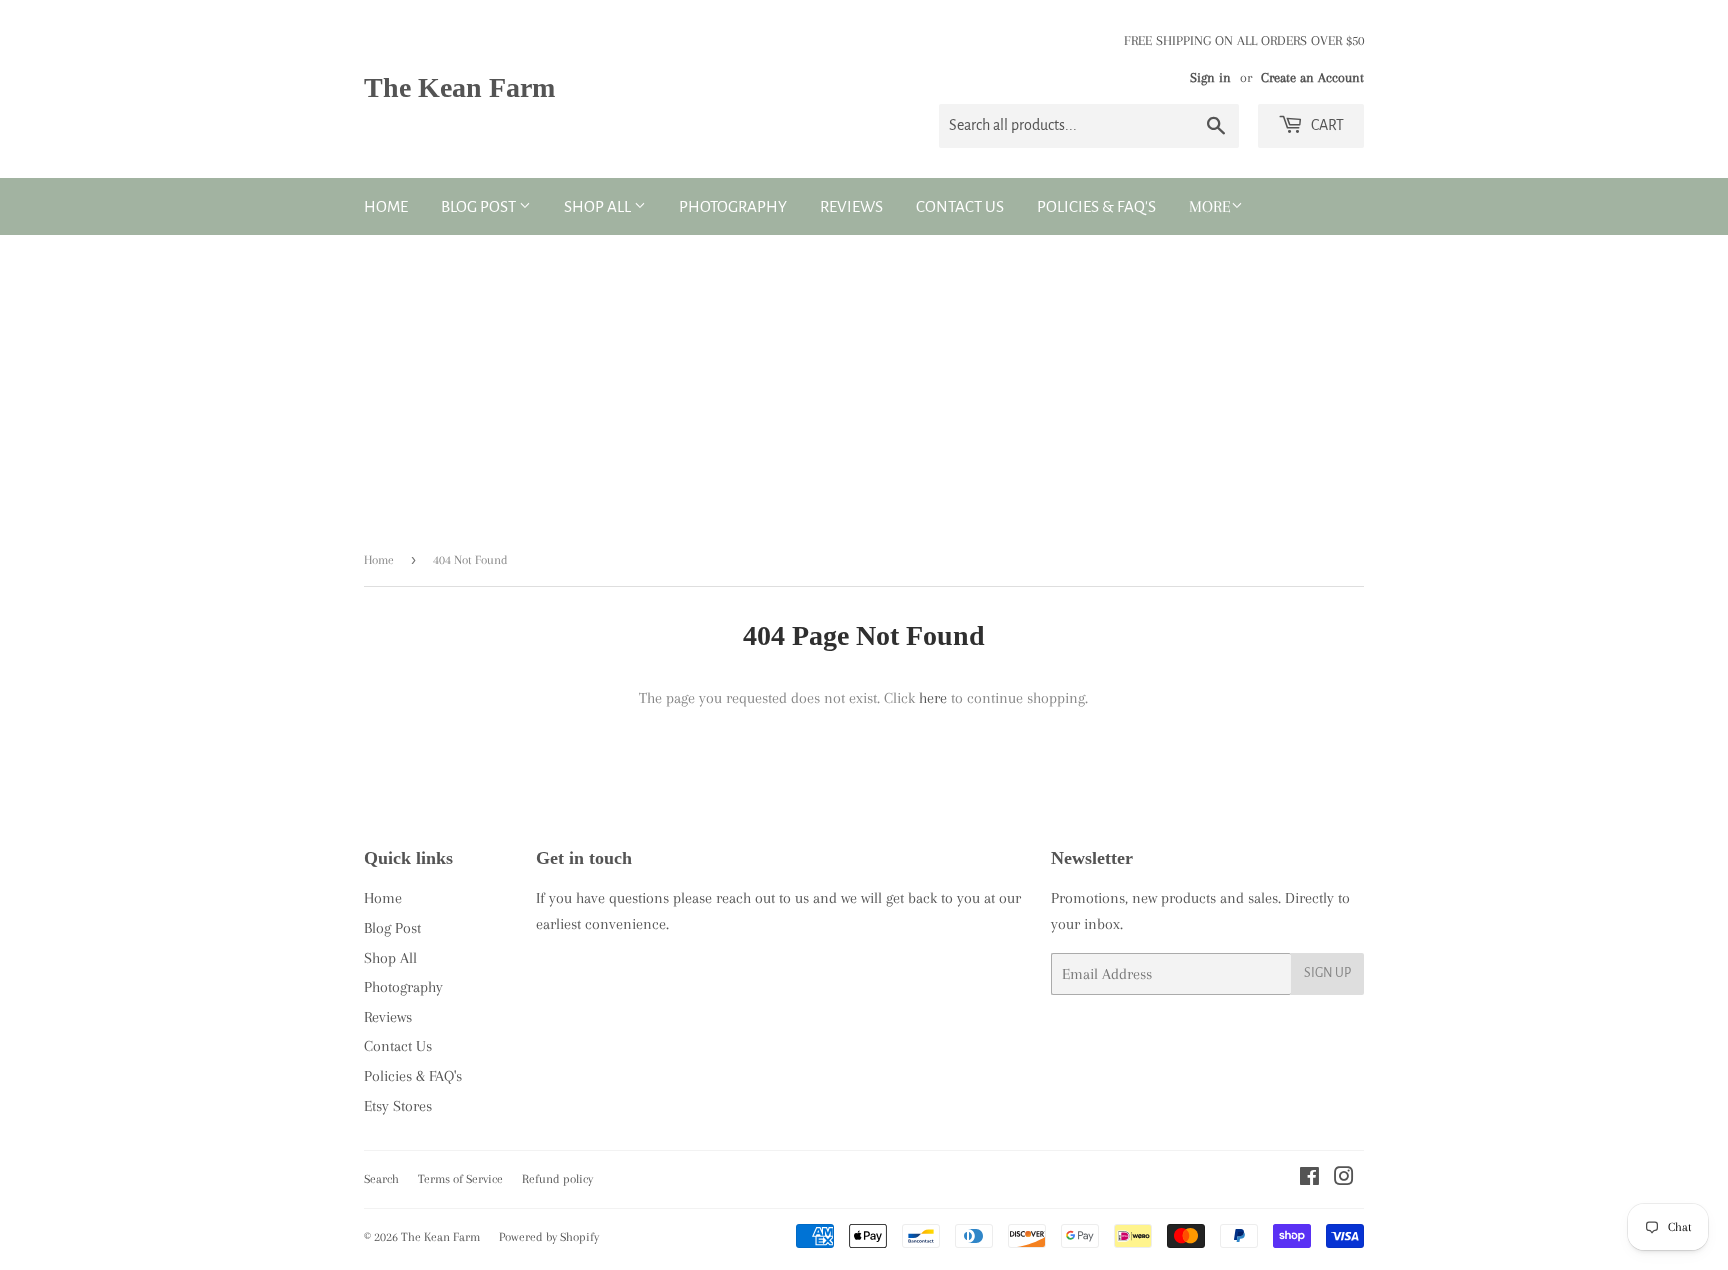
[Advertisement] (864, 385)
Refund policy (557, 1179)
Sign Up (1327, 973)
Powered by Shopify (549, 1237)
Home (386, 206)
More (1210, 206)
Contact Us (960, 206)
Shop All (599, 206)
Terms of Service (460, 1179)
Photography (733, 206)
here (933, 698)
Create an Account (1312, 77)
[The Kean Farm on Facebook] (1309, 1179)
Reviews (851, 206)
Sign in (1210, 77)
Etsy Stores (398, 1106)
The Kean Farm (459, 87)
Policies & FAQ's (1096, 206)
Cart (1326, 125)
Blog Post (480, 206)
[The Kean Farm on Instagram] (1344, 1179)
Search (381, 1179)
